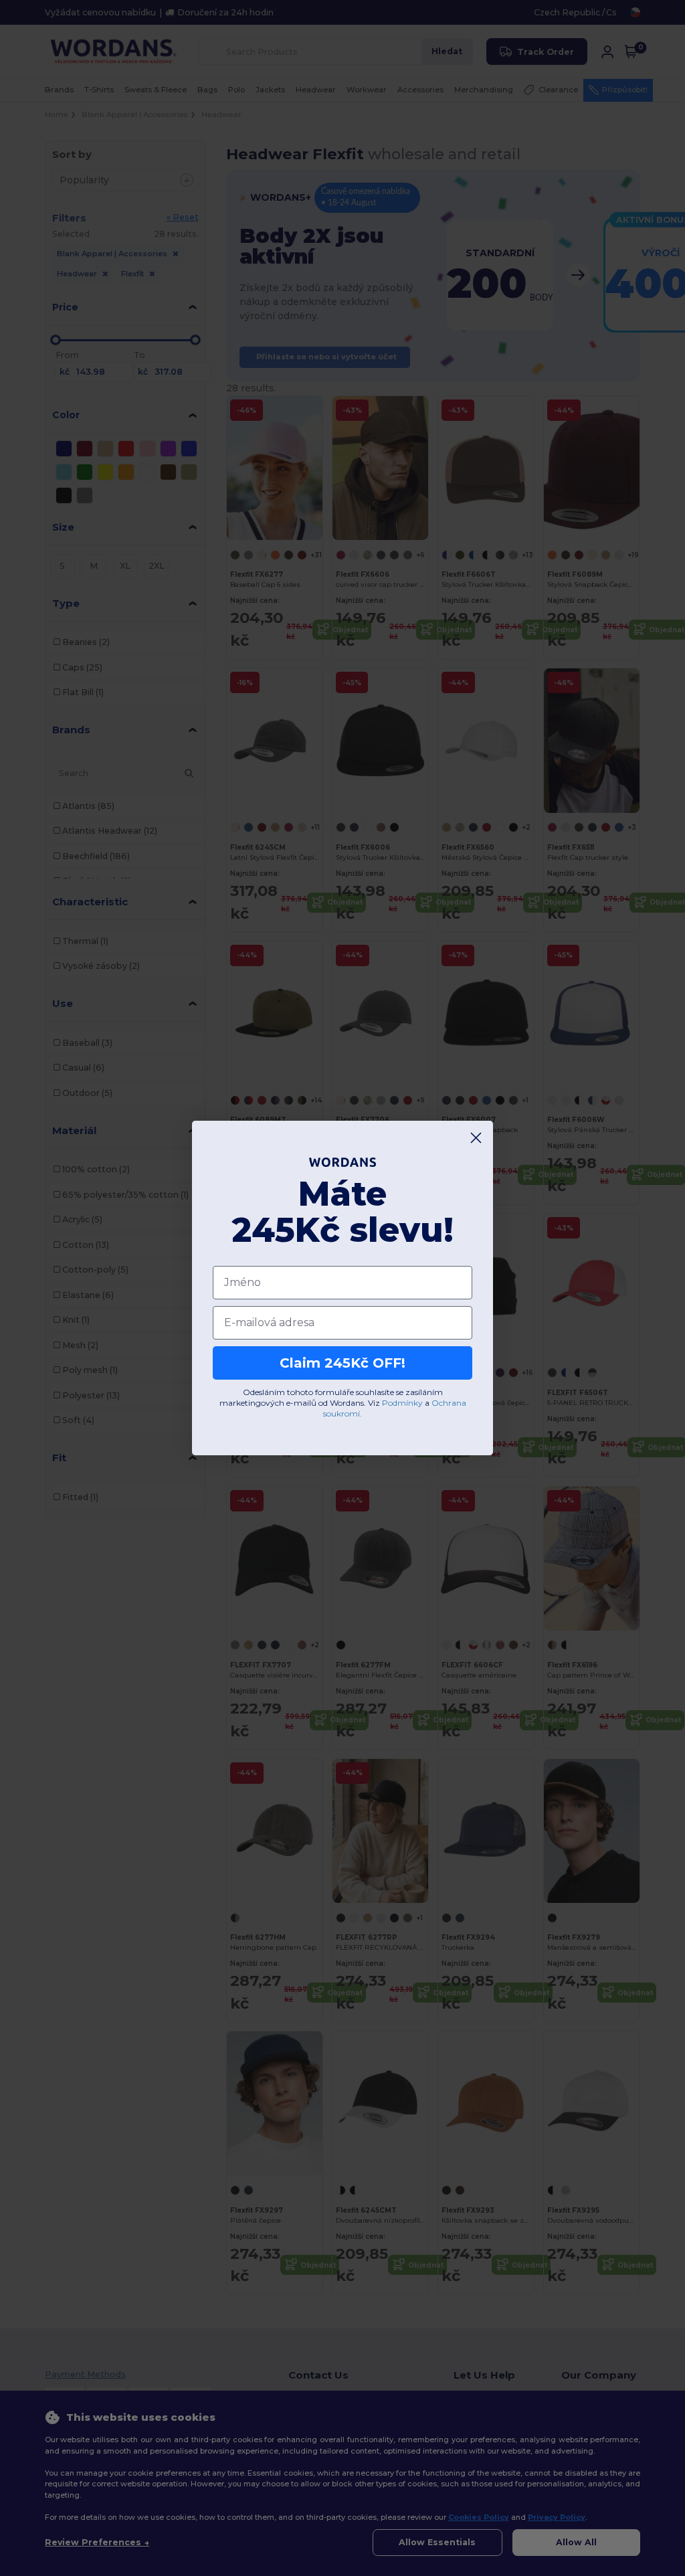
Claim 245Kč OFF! (342, 1363)
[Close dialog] (476, 1138)
